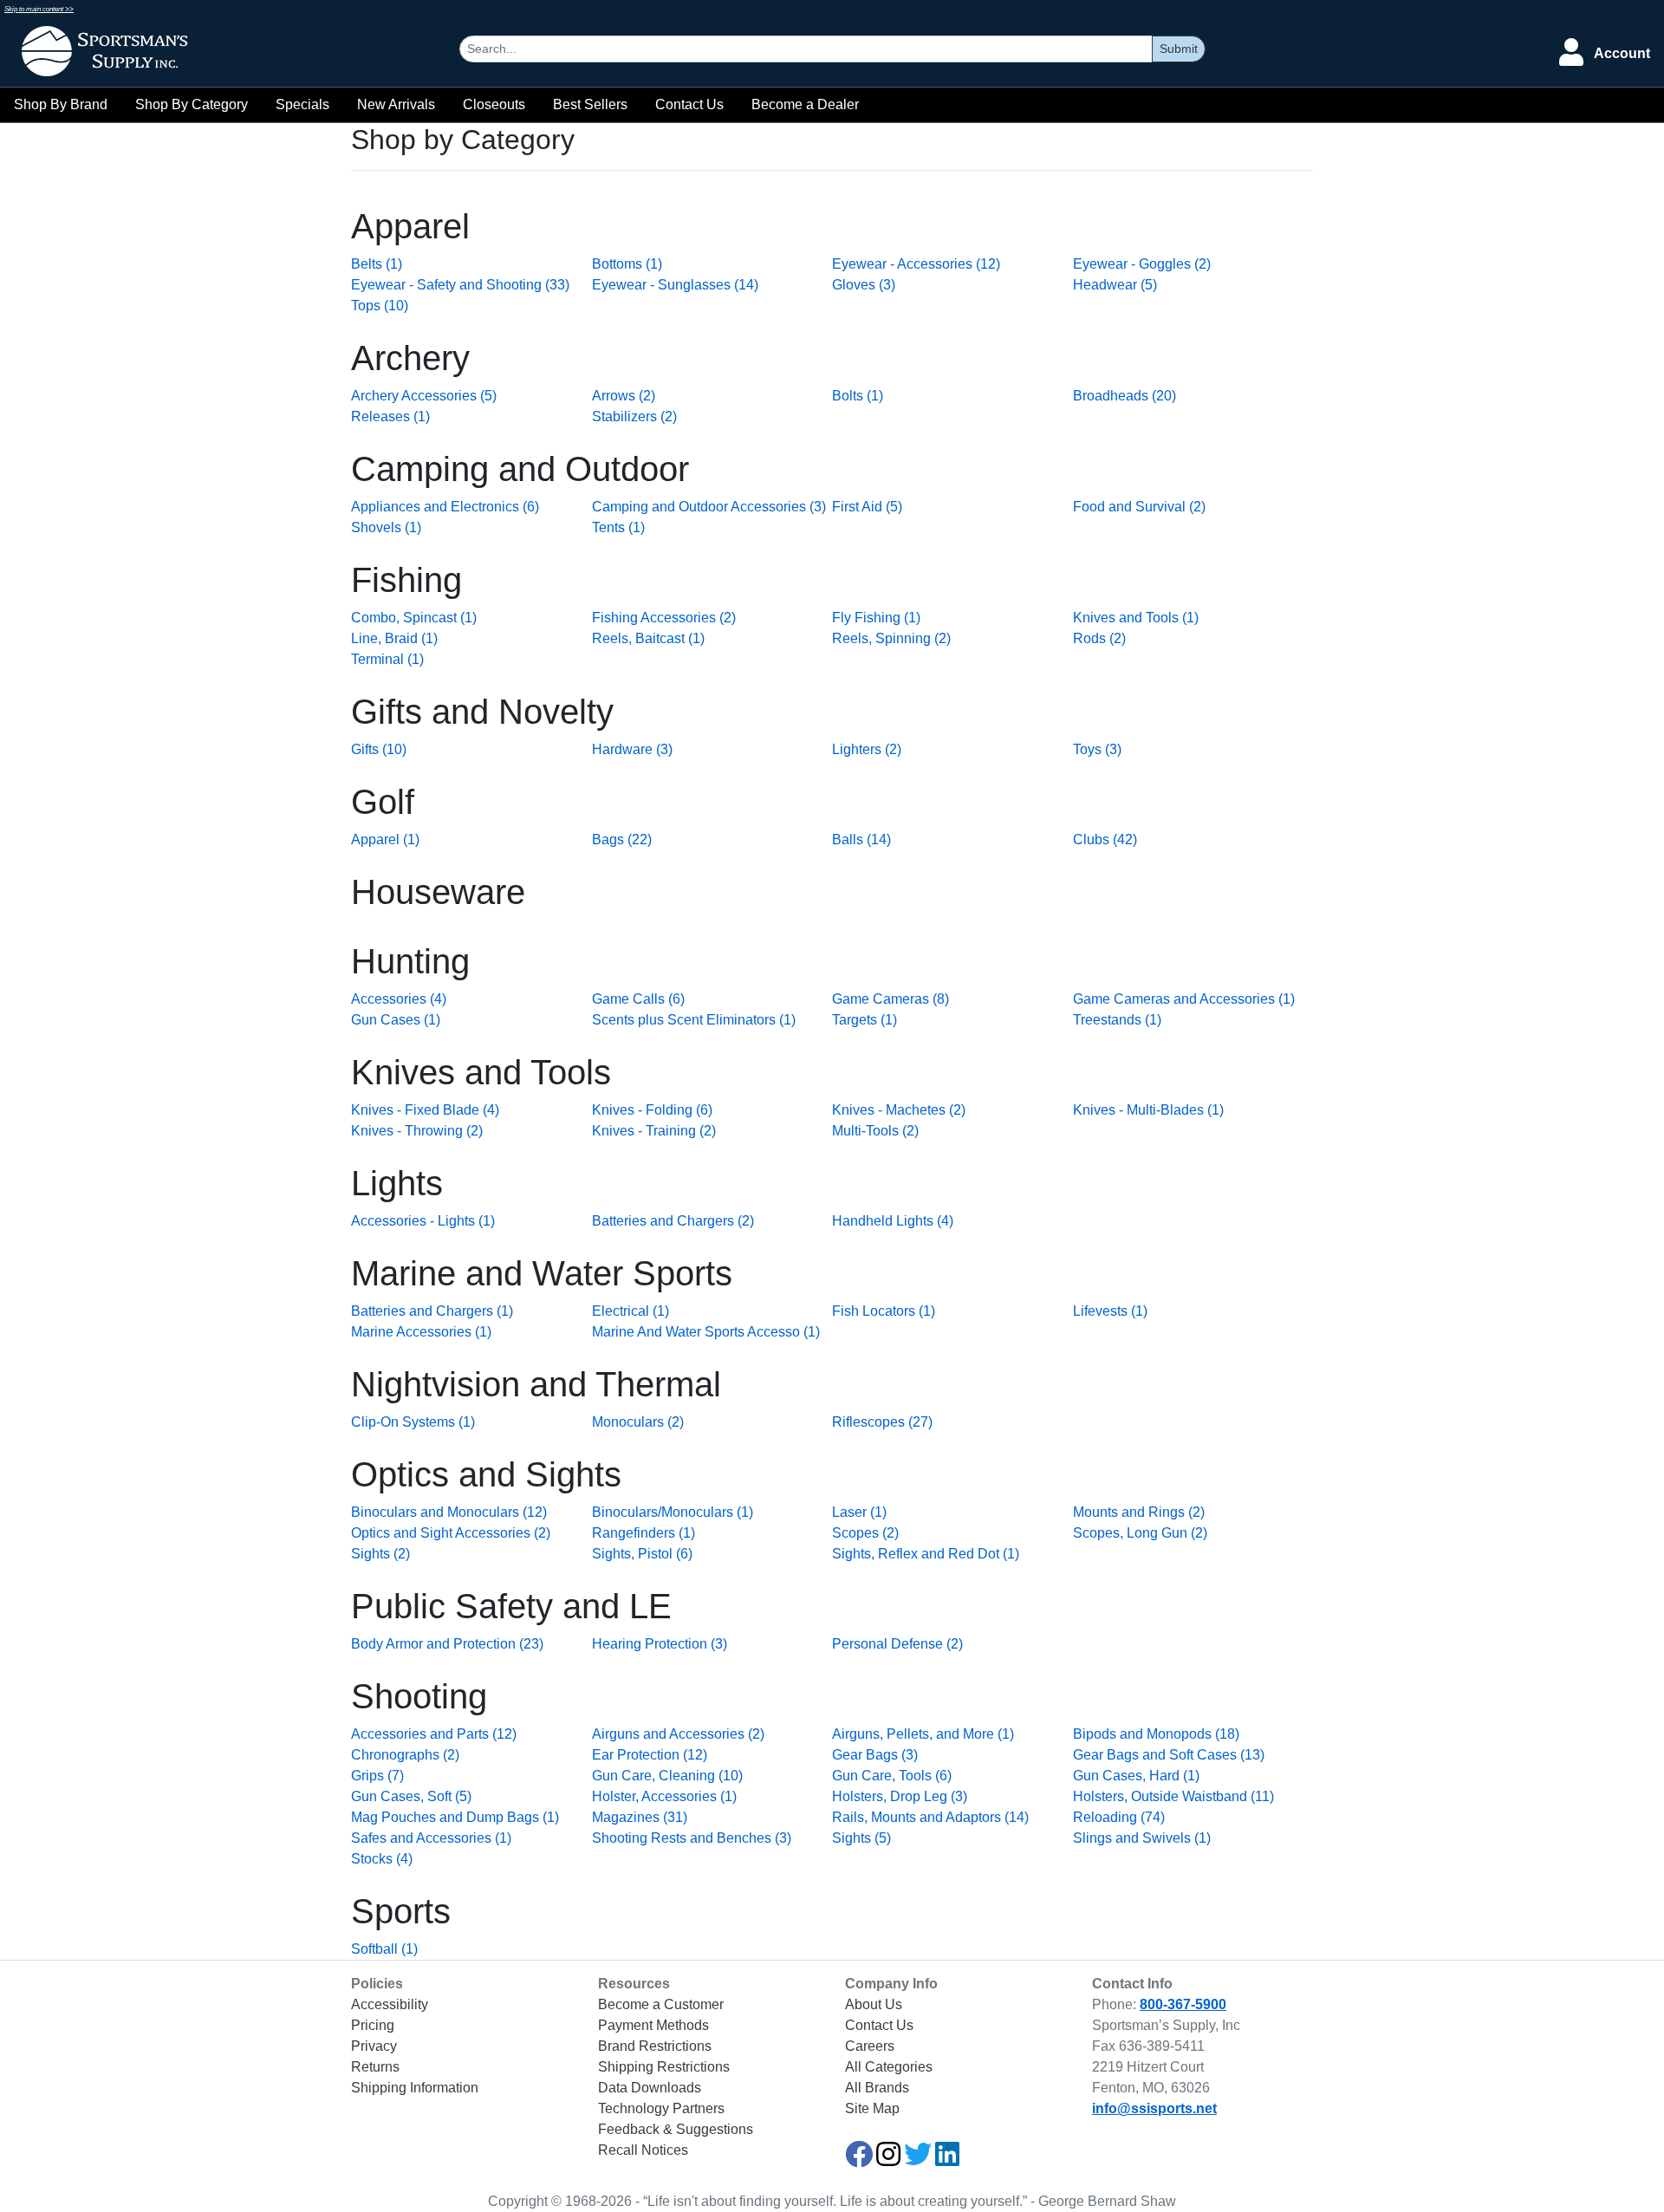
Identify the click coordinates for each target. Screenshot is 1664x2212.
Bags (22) (622, 839)
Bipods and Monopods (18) (1156, 1734)
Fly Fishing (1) (876, 618)
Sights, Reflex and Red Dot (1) (926, 1554)
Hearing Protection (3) (660, 1644)
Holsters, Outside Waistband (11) (1173, 1796)
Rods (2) (1099, 638)
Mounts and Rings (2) (1139, 1512)
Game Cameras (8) (890, 999)
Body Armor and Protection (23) (447, 1644)
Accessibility (390, 2004)
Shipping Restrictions (664, 2067)
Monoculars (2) (638, 1422)
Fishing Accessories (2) (664, 618)
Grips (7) (377, 1776)
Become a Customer (661, 2004)
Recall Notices (643, 2150)
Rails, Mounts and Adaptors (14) (930, 1817)
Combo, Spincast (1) (414, 618)
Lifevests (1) (1110, 1311)
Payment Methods (653, 2025)
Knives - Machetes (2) (899, 1110)
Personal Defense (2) (897, 1644)
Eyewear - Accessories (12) (916, 264)
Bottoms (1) (627, 264)
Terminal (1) (387, 659)
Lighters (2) (867, 749)
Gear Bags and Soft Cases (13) (1169, 1755)
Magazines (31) (640, 1817)
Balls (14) (861, 839)
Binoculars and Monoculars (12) (449, 1512)
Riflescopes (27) (882, 1422)
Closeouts (494, 104)
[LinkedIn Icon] (947, 2160)
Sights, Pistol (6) (642, 1554)
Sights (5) (861, 1838)
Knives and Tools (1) (1136, 618)
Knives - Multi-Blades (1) (1148, 1110)
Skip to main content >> (39, 9)
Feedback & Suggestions (676, 2129)
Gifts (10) (379, 749)
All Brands (877, 2088)
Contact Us (689, 104)
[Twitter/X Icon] (918, 2160)
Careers (870, 2046)
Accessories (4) (399, 999)
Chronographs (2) (405, 1755)
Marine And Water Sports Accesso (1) (706, 1332)
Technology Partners (661, 2108)
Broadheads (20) (1124, 396)
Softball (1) (384, 1949)
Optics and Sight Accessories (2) (451, 1533)
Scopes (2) (865, 1533)
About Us (874, 2004)
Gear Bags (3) (875, 1755)
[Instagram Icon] (888, 2160)
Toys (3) (1097, 749)
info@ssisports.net (1154, 2108)
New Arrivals (396, 104)
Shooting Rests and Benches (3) (692, 1838)
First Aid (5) (867, 507)
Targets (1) (864, 1020)
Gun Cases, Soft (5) (411, 1796)
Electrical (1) (630, 1311)
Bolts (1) (858, 396)
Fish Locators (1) (884, 1311)
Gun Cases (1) (396, 1020)
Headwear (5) (1115, 285)
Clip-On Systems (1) (413, 1422)
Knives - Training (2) (654, 1131)
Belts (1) (377, 264)
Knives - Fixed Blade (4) (425, 1110)
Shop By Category (192, 104)
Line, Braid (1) (394, 638)
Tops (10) (380, 306)
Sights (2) (380, 1554)
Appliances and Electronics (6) (445, 507)
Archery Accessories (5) (424, 396)
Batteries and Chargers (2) (673, 1221)
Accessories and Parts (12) (434, 1734)
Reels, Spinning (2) (891, 638)
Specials (302, 104)
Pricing (373, 2025)
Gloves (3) (864, 285)
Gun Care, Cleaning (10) (667, 1776)
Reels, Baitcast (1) (648, 638)
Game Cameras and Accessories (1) (1184, 999)
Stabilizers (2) (634, 416)
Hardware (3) (632, 749)
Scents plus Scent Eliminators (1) (694, 1020)
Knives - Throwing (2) (417, 1131)
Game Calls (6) (638, 999)
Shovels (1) (386, 527)
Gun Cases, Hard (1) (1136, 1776)
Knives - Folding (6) (652, 1110)
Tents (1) (618, 527)
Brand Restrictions (655, 2046)
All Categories (889, 2067)
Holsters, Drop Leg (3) (900, 1796)
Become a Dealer (805, 104)
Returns (375, 2067)
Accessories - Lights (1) (423, 1221)
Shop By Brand (61, 104)
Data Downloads (650, 2088)
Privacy (374, 2046)
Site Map (872, 2108)
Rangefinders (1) (643, 1533)
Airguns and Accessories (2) (678, 1734)
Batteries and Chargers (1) (432, 1311)
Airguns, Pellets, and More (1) (923, 1734)
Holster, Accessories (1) (664, 1796)
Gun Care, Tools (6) (892, 1776)
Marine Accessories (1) (421, 1332)
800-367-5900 (1183, 2004)
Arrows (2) (624, 396)
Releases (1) (390, 416)
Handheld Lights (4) (893, 1221)
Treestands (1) (1117, 1020)
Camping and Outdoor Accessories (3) (709, 507)
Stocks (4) (382, 1859)
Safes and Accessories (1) (431, 1838)
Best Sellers (590, 104)
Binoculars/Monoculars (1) (673, 1512)
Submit (1179, 49)
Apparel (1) (385, 839)
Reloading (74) (1119, 1817)
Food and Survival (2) (1139, 507)
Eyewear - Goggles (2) (1142, 264)
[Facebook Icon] (859, 2160)
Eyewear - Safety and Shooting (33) (460, 285)
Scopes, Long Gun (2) (1140, 1533)
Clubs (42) (1105, 839)
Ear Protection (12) (650, 1755)
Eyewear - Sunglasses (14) (675, 285)
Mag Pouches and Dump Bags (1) (455, 1817)
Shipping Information (415, 2088)
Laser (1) (859, 1512)
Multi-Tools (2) (875, 1131)
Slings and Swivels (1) (1142, 1838)
